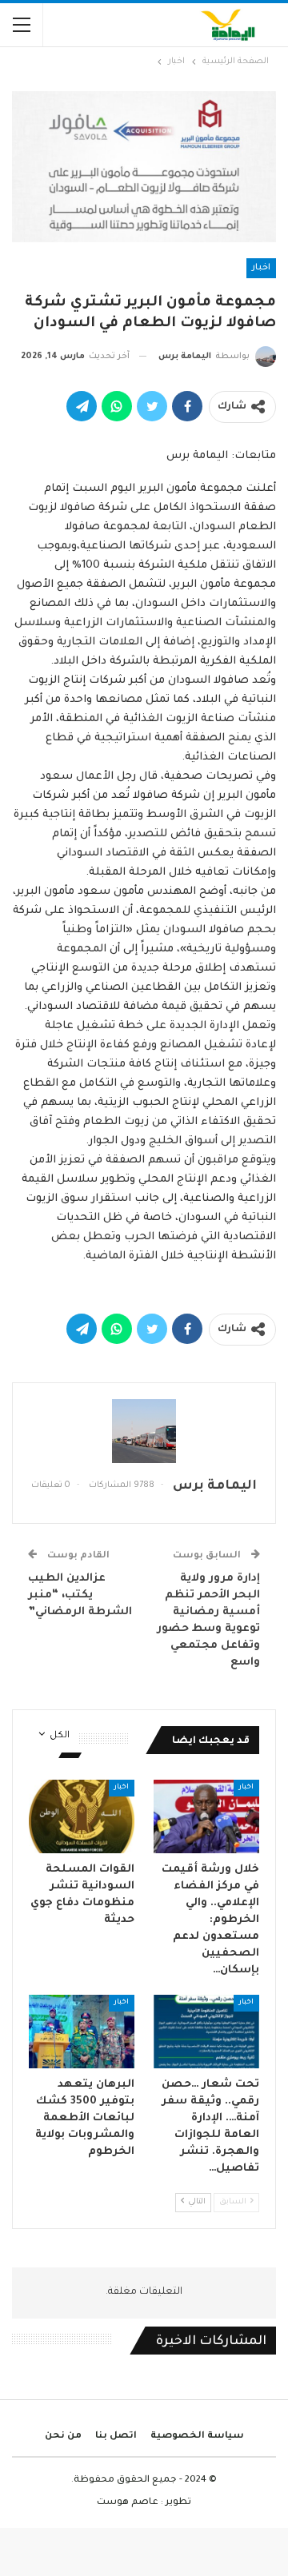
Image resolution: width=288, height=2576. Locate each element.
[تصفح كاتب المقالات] (144, 1431)
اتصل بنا (116, 2436)
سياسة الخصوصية (197, 2436)
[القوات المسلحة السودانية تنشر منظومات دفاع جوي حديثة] (82, 1816)
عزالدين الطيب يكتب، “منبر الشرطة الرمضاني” (80, 1595)
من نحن (63, 2436)
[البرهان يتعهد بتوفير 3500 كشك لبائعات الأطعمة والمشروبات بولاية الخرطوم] (82, 2032)
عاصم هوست (128, 2503)
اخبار (261, 268)
